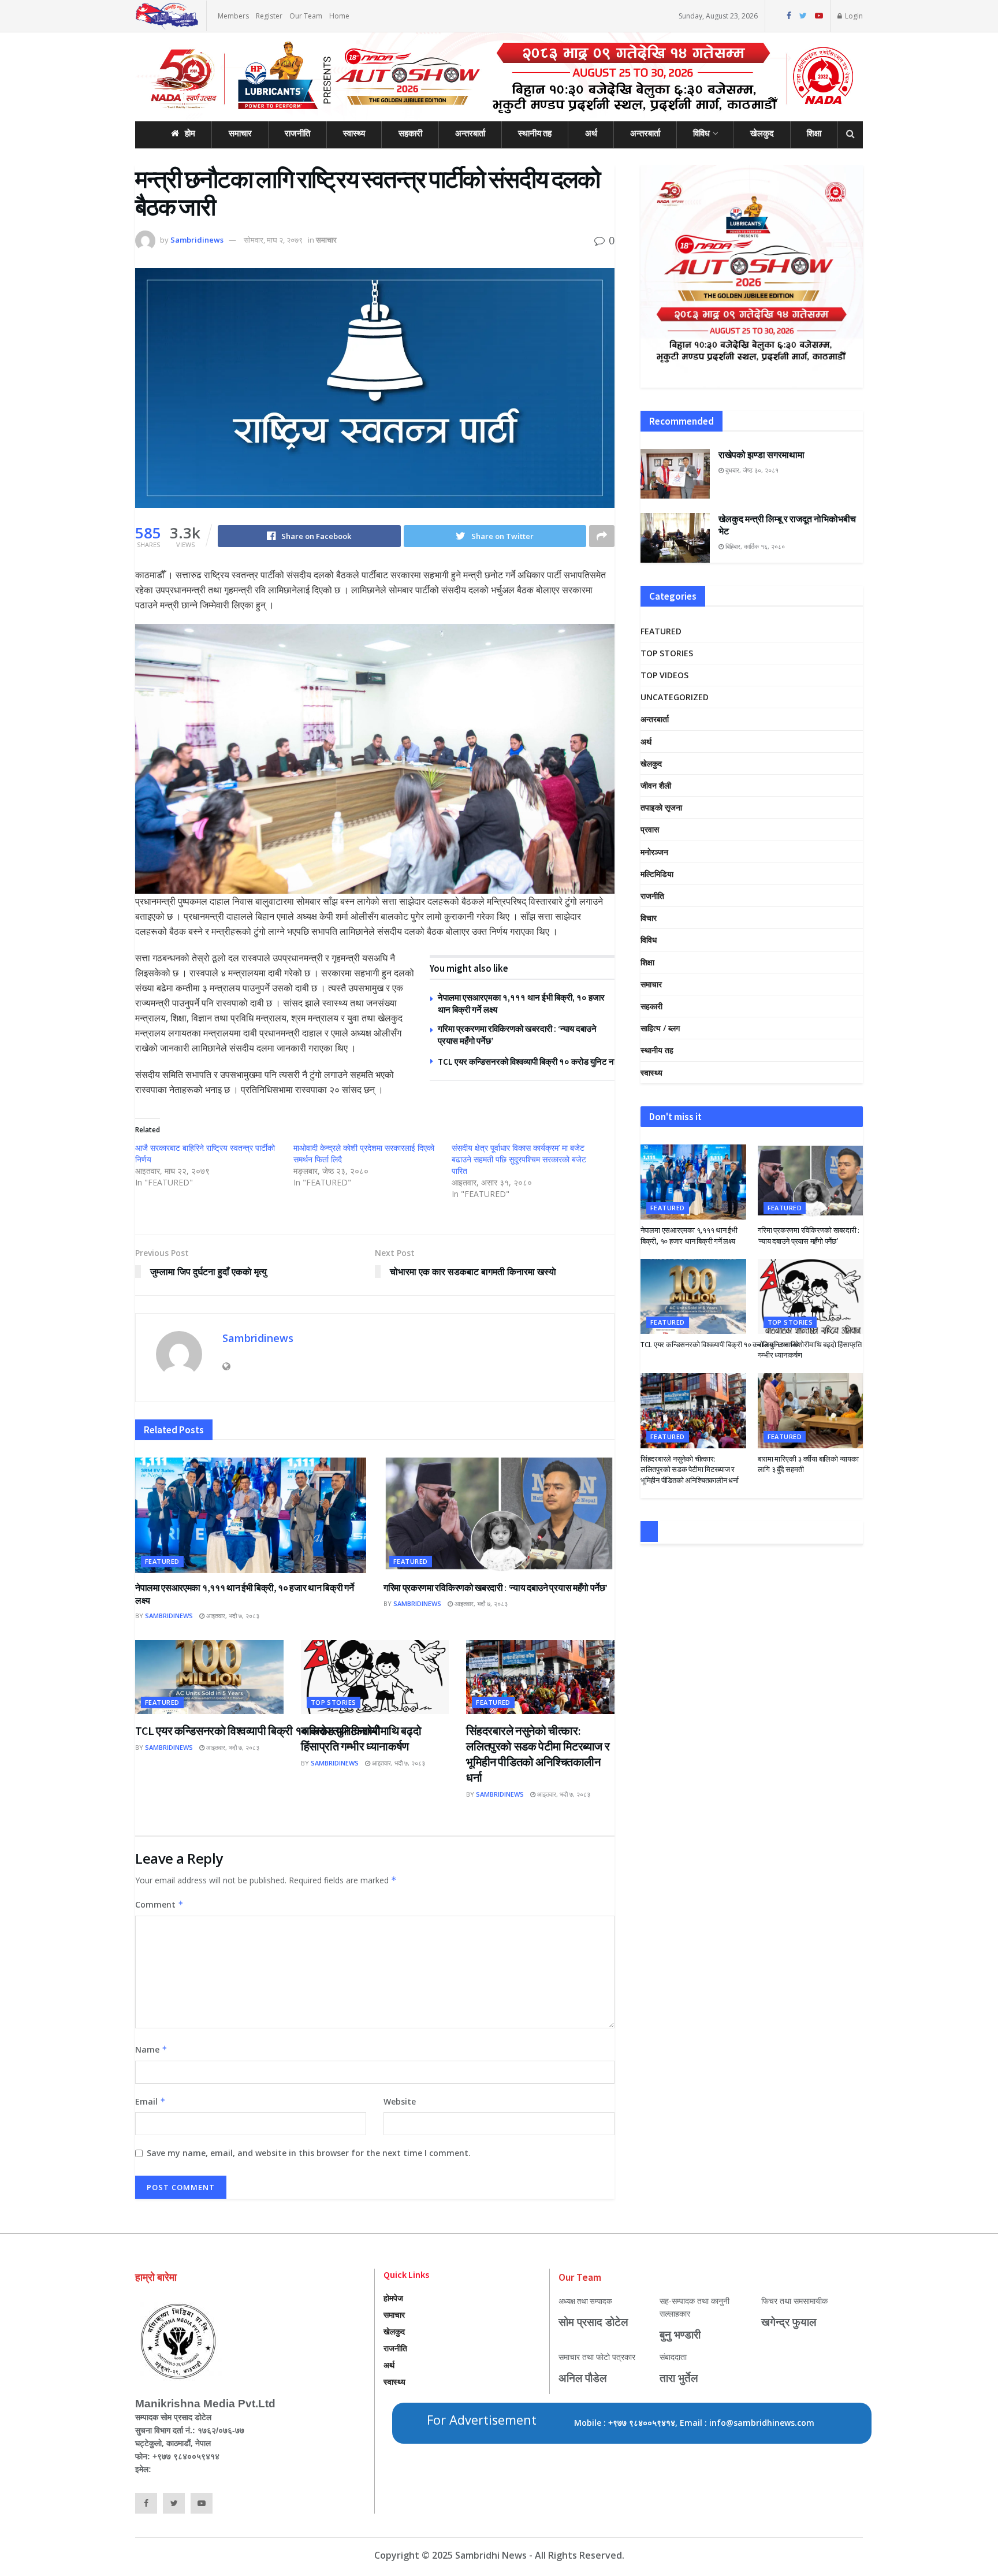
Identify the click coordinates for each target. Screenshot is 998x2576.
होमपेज (393, 2298)
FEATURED (162, 1561)
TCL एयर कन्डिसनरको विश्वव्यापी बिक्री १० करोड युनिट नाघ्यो (532, 1062)
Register (269, 16)
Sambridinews (197, 240)
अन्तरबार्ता (470, 133)
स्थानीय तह (535, 133)
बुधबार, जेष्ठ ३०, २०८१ (751, 470)
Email (150, 2101)
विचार (649, 918)
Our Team (306, 16)
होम (190, 133)
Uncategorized (675, 697)
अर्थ (591, 133)
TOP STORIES (334, 1702)
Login (853, 16)
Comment (159, 1904)
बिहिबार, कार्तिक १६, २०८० (754, 546)
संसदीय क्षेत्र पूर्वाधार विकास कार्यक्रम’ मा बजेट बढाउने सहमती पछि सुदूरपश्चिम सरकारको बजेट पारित (519, 1159)
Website (400, 2101)
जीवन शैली (656, 785)
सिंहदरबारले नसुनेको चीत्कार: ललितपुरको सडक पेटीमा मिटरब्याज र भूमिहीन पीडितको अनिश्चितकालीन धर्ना (690, 1469)
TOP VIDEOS (664, 675)
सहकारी (410, 133)
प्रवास (650, 829)
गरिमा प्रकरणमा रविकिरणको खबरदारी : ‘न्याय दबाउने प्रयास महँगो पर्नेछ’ (495, 1588)
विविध (701, 133)
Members (233, 16)
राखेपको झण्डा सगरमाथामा (761, 455)
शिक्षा (814, 133)
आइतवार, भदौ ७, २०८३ (232, 1616)
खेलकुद (762, 133)
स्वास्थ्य (354, 133)
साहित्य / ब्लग (660, 1028)
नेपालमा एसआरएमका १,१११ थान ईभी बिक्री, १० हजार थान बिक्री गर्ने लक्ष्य (689, 1235)
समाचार (240, 133)
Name (151, 2049)
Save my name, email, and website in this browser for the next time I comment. (309, 2153)
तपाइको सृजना (661, 807)
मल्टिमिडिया (657, 874)
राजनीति (297, 133)
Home (339, 16)
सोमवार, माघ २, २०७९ (273, 240)
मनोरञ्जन (654, 852)
